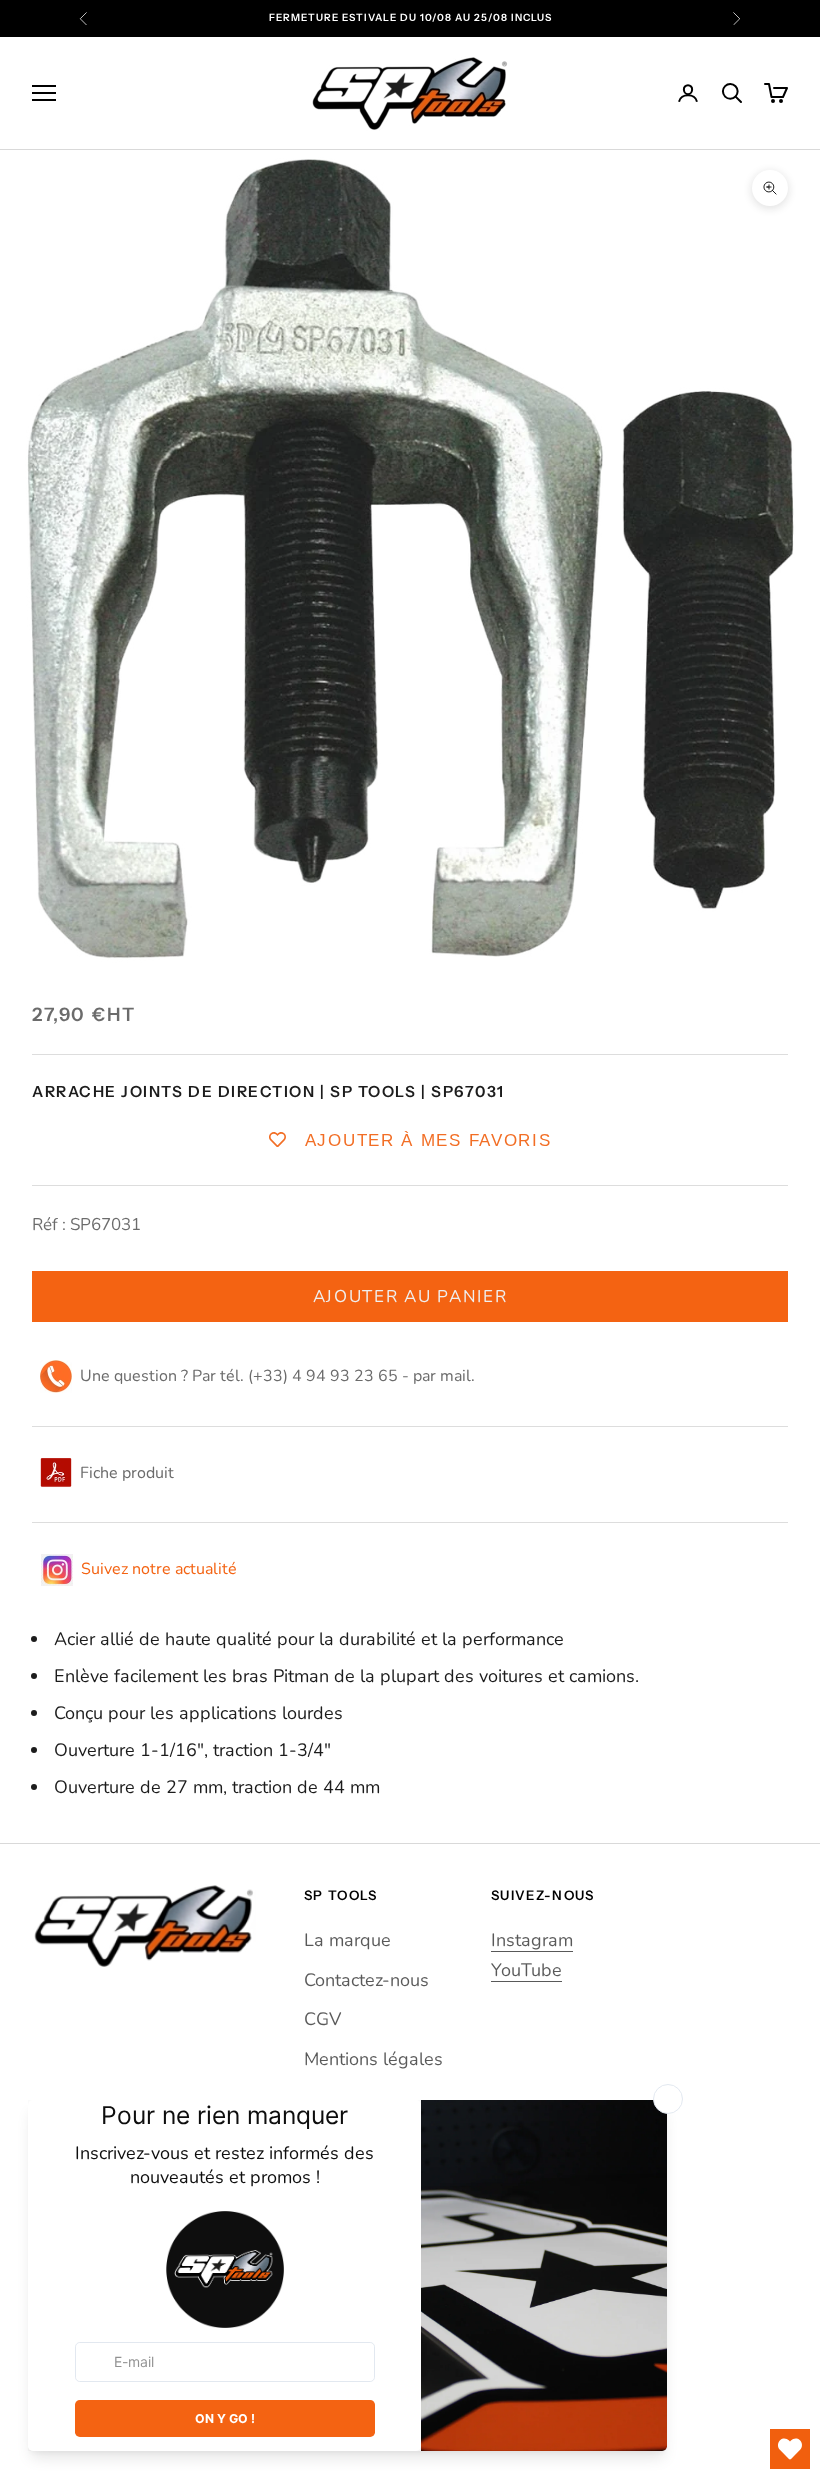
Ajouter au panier (410, 1296)
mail (455, 1376)
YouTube (526, 1970)
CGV (322, 2019)
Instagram (532, 1940)
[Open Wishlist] (790, 2449)
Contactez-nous (366, 1980)
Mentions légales (373, 2059)
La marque (347, 1940)
